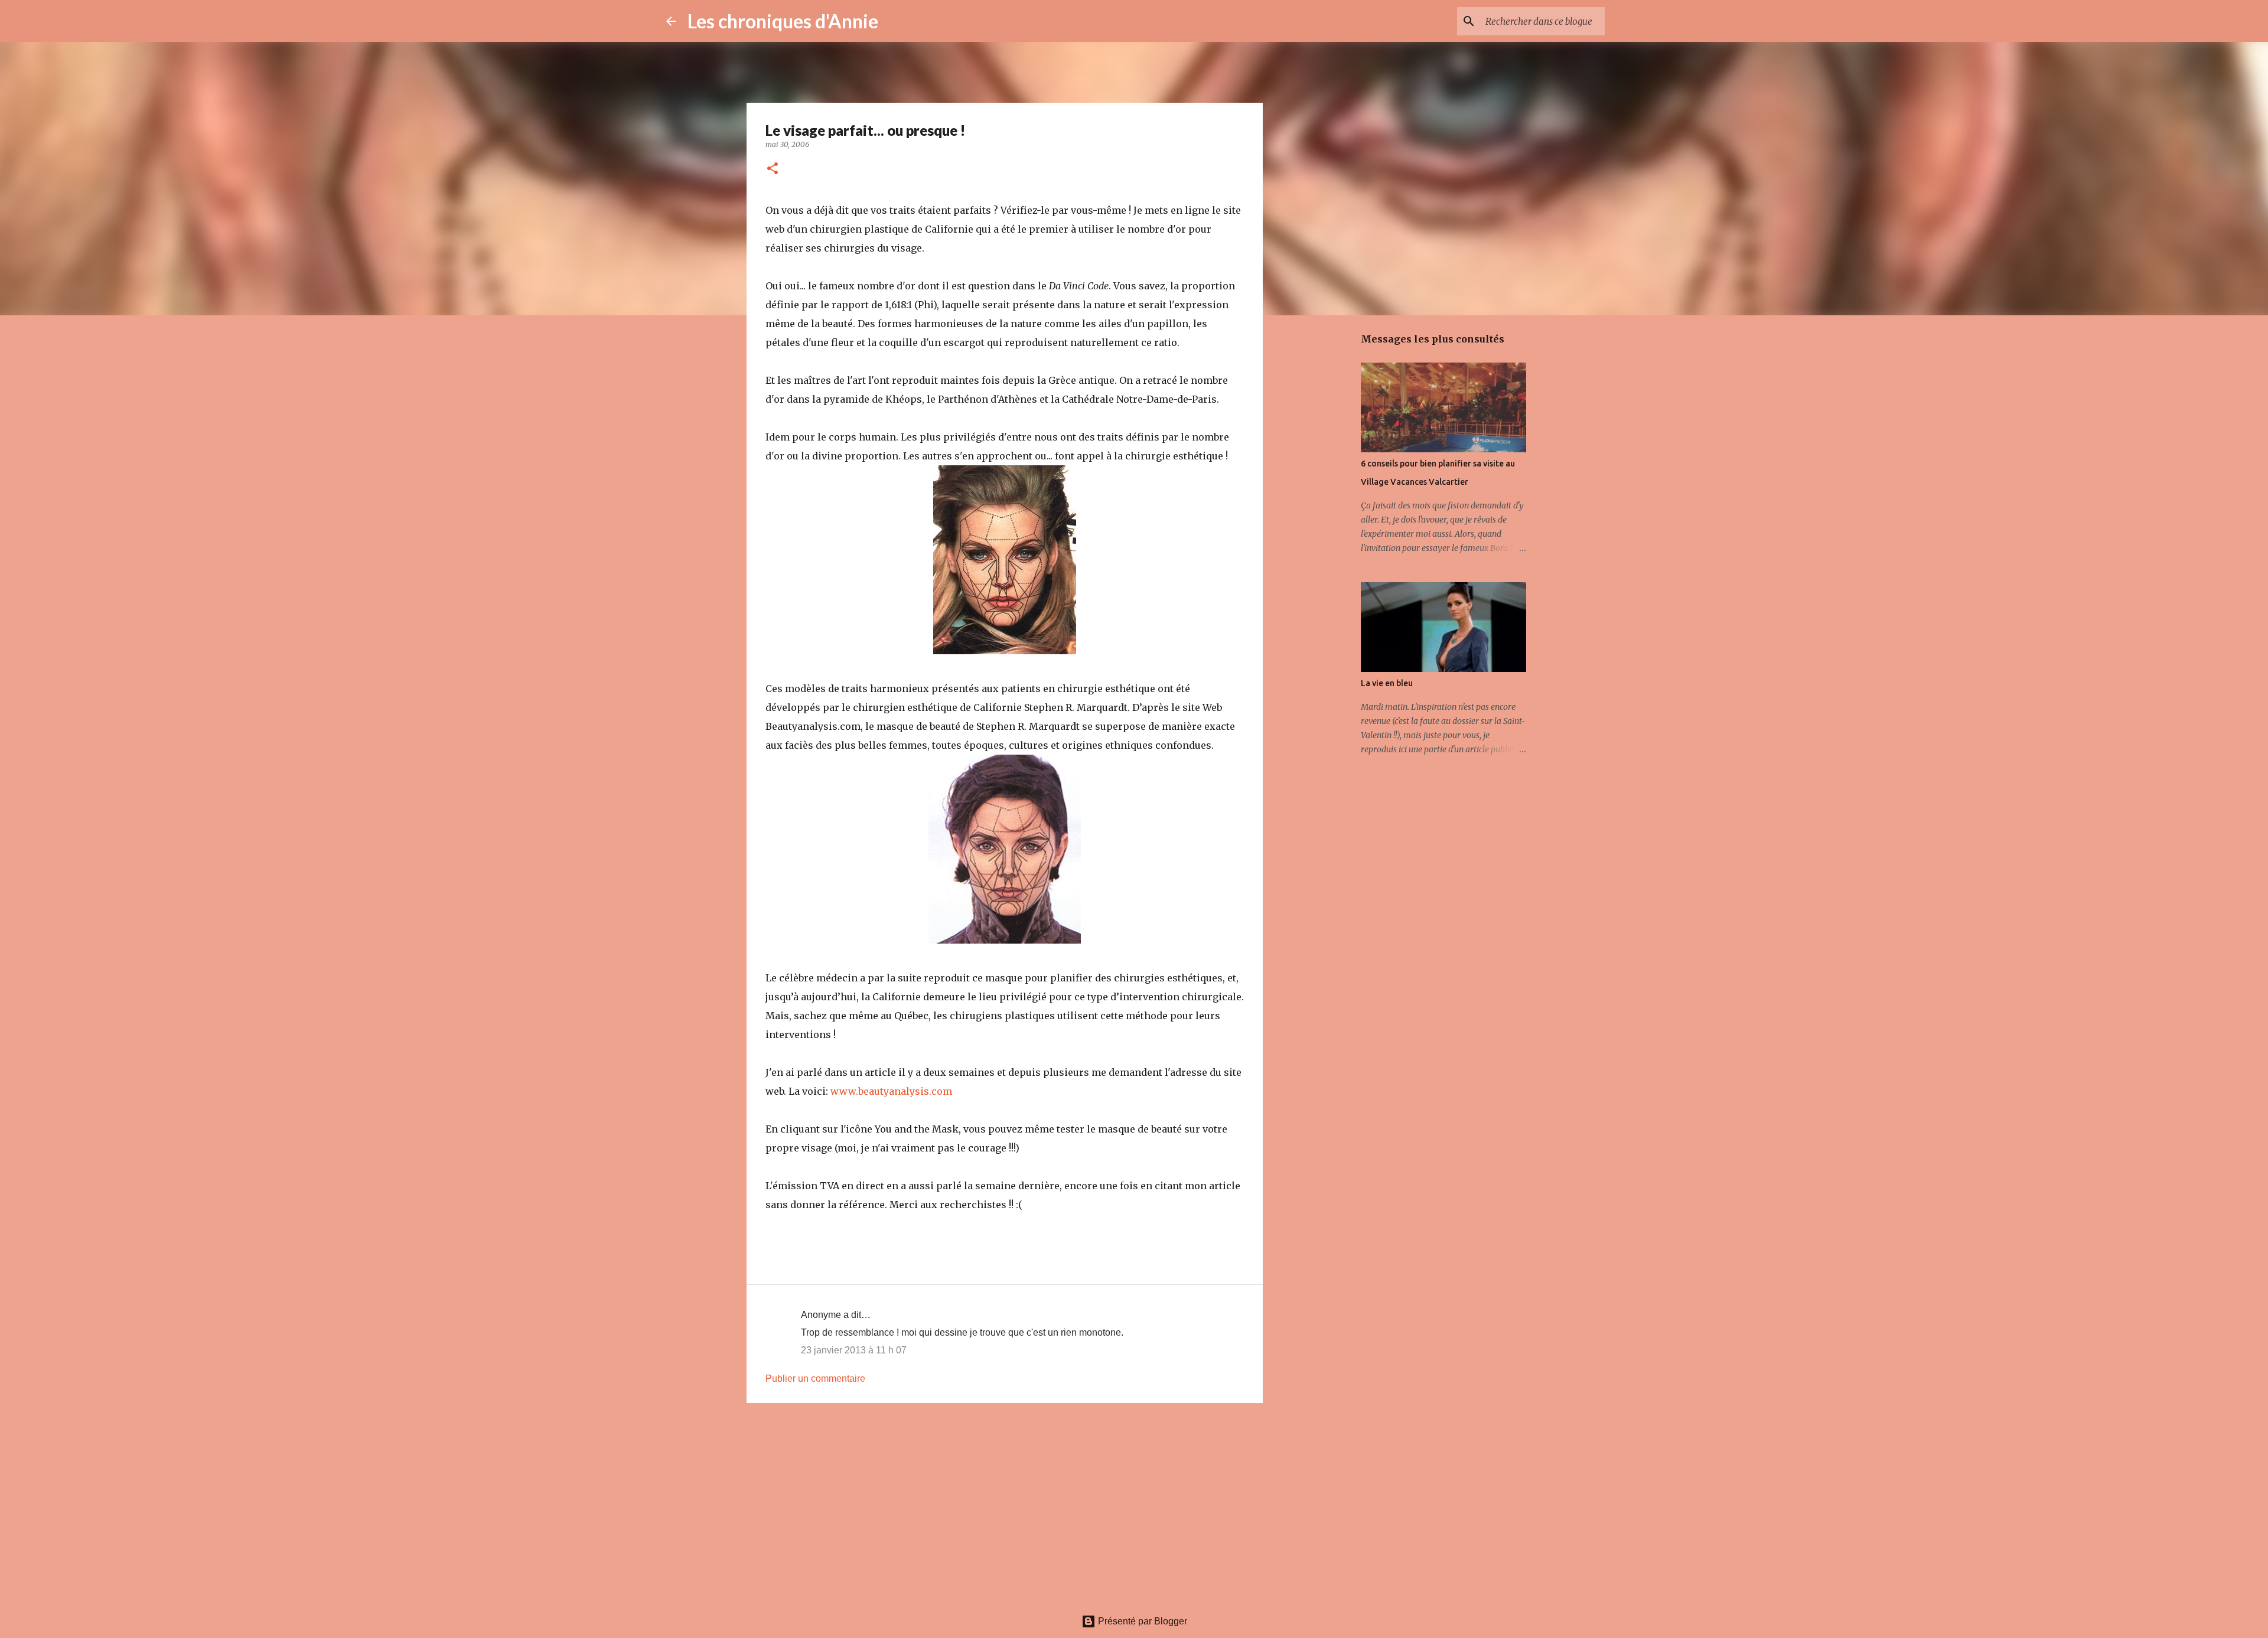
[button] (773, 169)
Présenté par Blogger (1141, 1621)
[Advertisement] (1005, 1503)
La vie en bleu (1387, 683)
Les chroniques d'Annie (783, 21)
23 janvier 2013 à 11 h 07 (854, 1350)
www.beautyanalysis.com (891, 1091)
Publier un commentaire (815, 1378)
